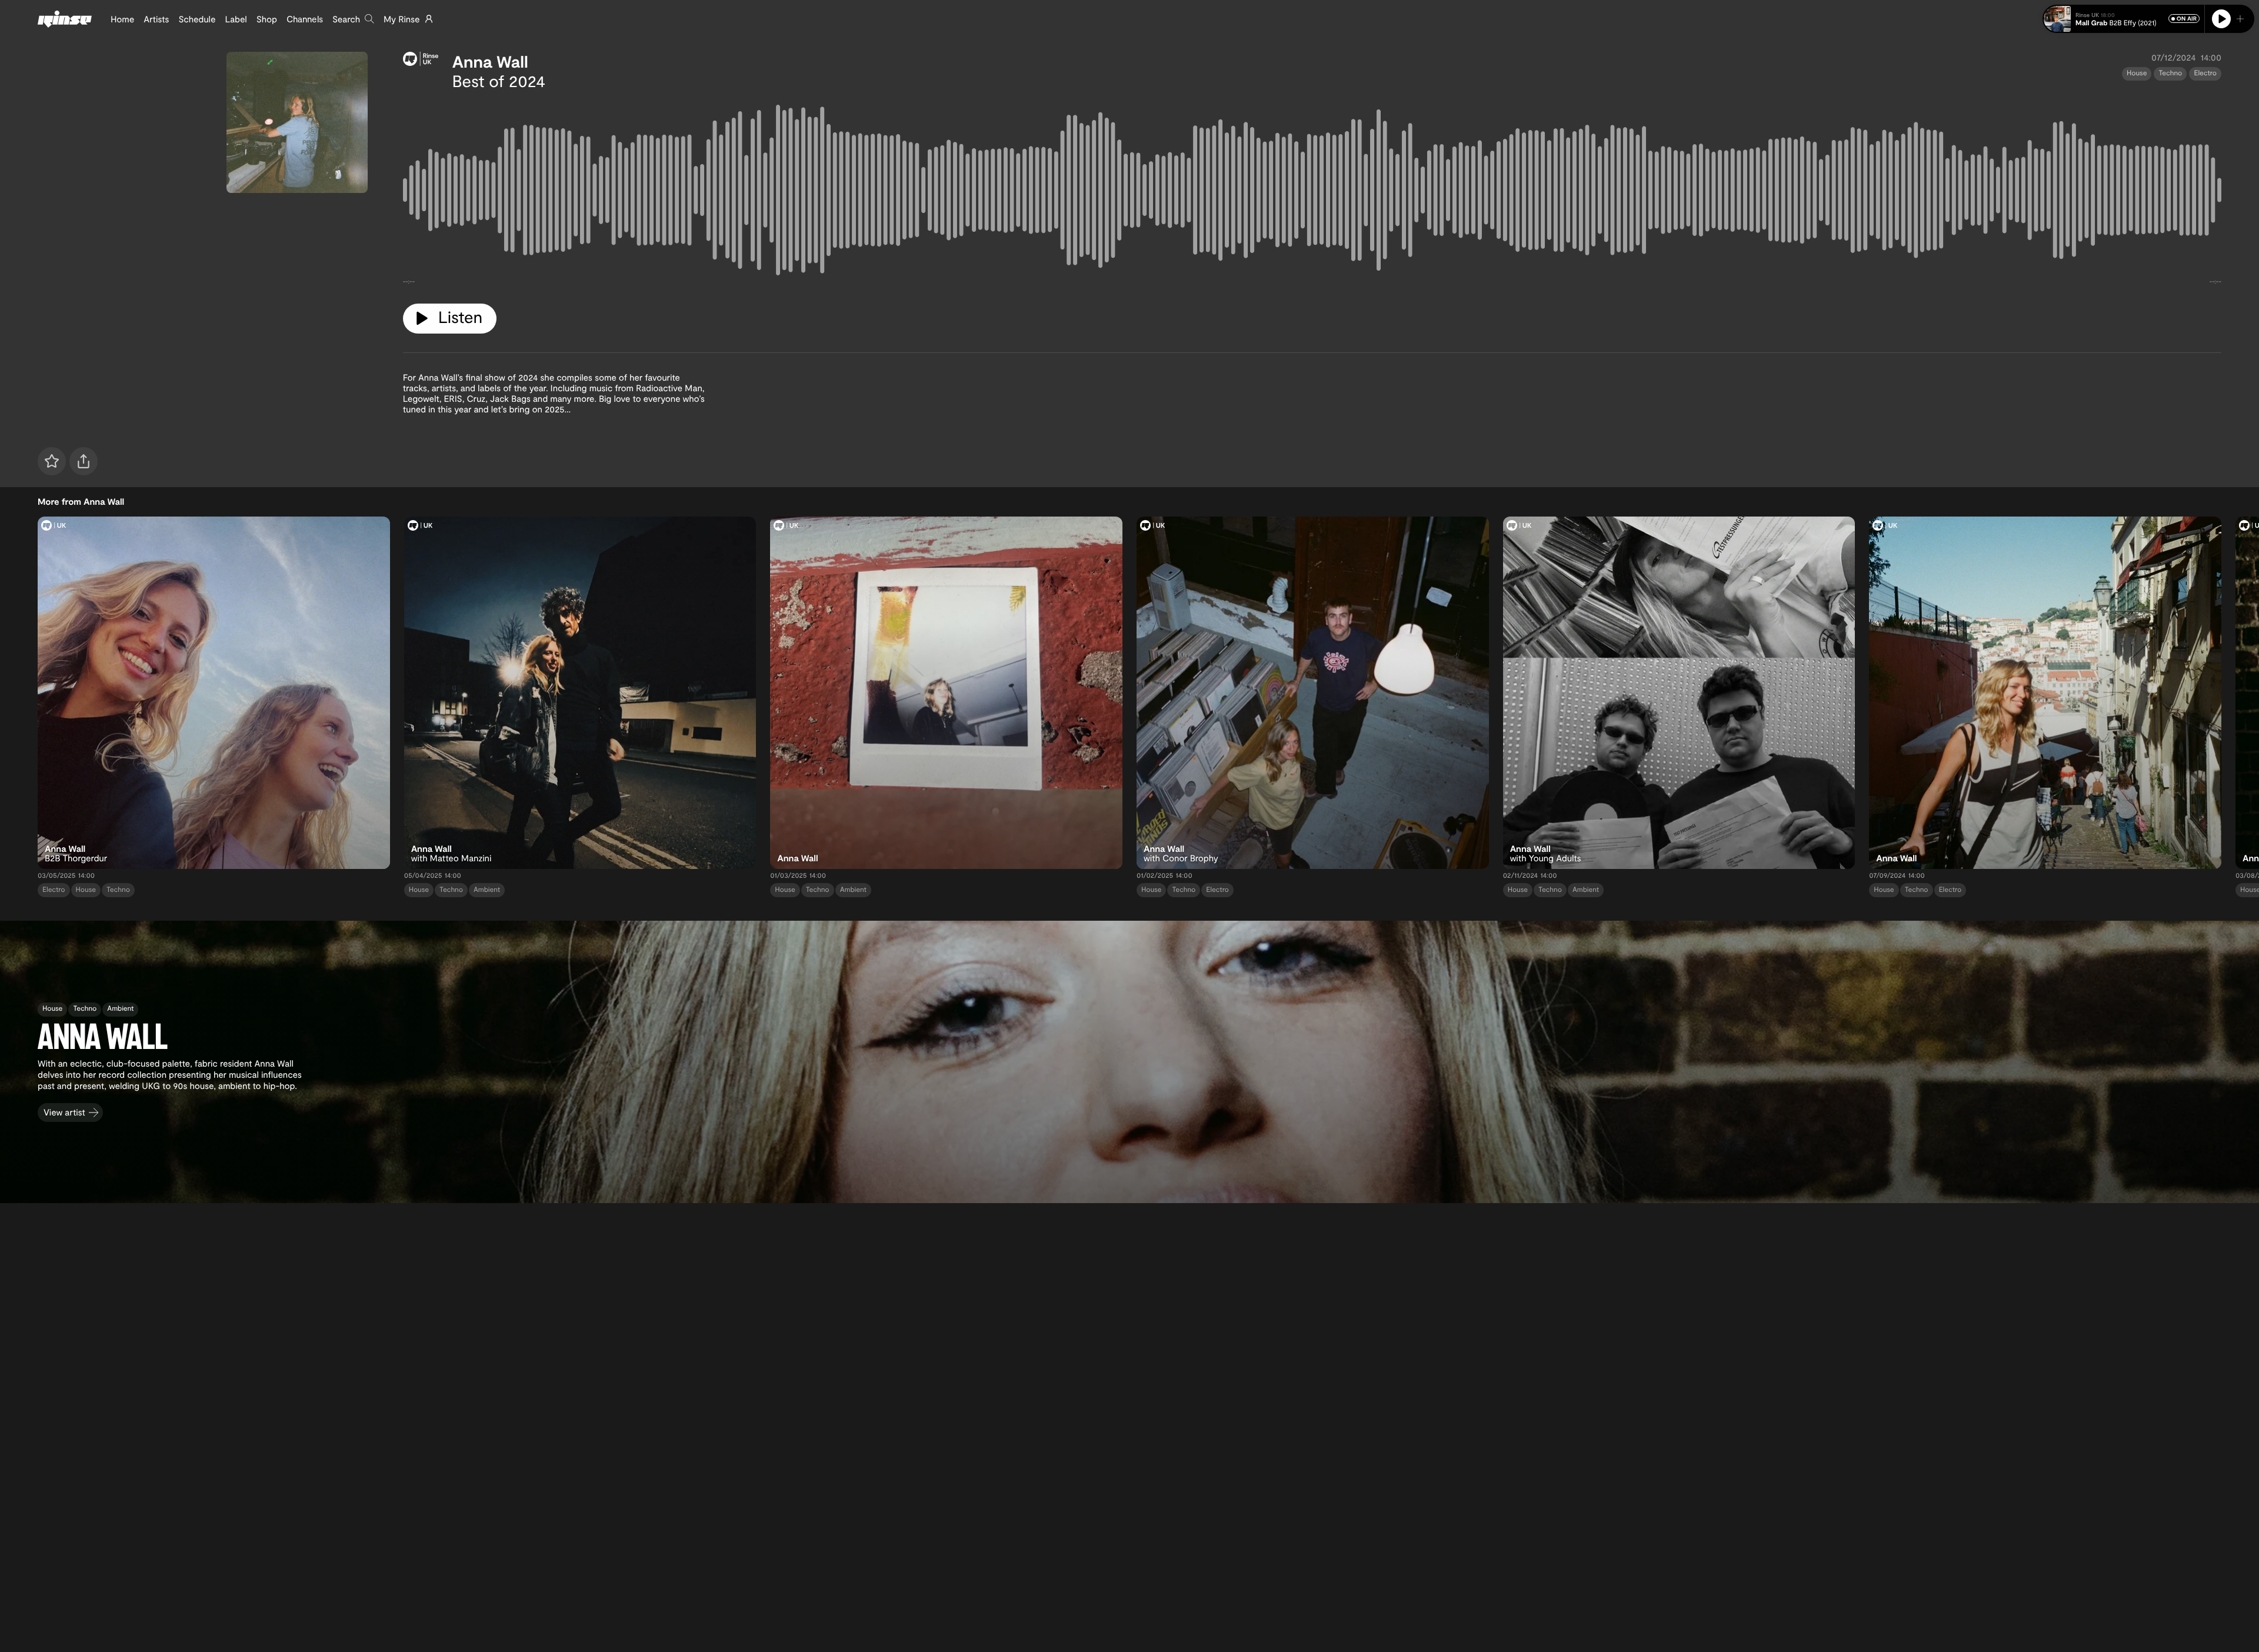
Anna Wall (490, 61)
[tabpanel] (1312, 192)
